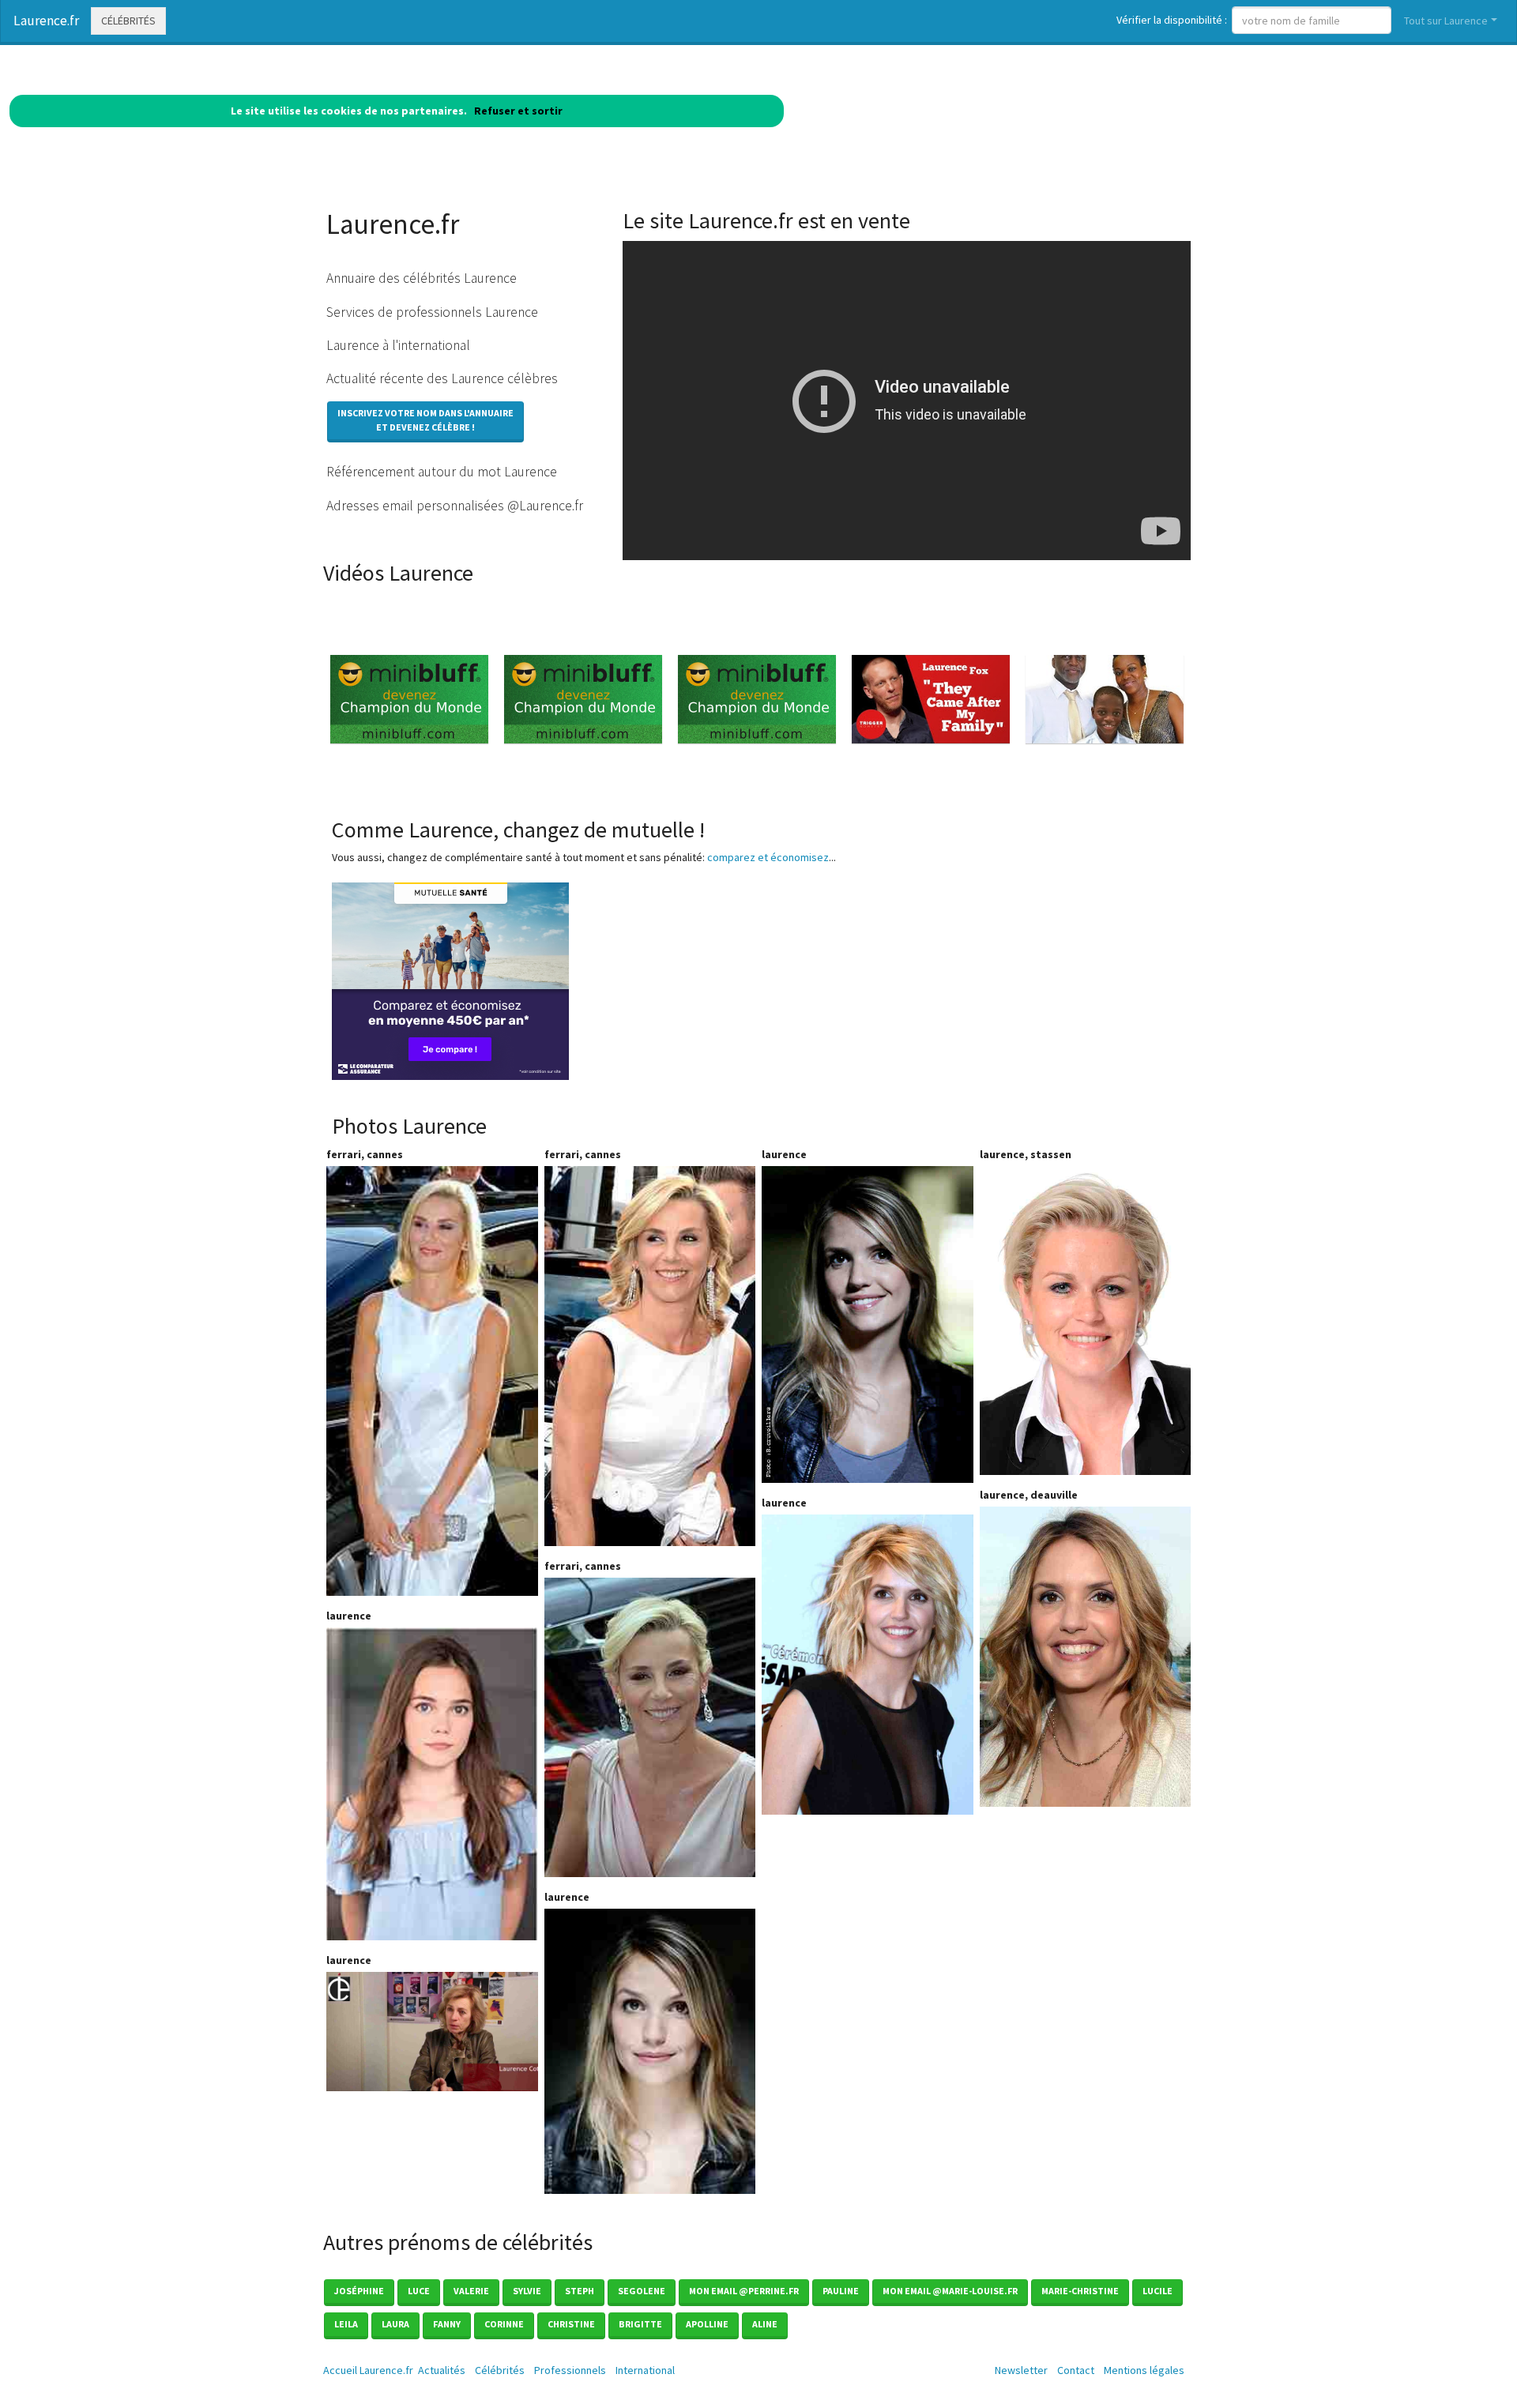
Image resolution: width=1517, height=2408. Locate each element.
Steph (580, 2291)
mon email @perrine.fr (744, 2291)
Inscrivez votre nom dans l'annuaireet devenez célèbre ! (425, 420)
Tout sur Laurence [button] (1446, 21)
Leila (346, 2324)
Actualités (442, 2370)
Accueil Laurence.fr (368, 2370)
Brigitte (640, 2324)
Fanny (447, 2324)
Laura (395, 2324)
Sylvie (527, 2291)
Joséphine (359, 2291)
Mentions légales (1144, 2370)
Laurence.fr (46, 21)
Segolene (642, 2291)
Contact (1076, 2370)
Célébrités (128, 21)
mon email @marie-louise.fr (950, 2291)
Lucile (1158, 2291)
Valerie (471, 2291)
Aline (765, 2324)
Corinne (504, 2324)
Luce (419, 2291)
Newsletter (1021, 2370)
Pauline (841, 2291)
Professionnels (570, 2370)
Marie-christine (1080, 2291)
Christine (571, 2324)
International (645, 2370)
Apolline (707, 2324)
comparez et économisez (768, 857)
